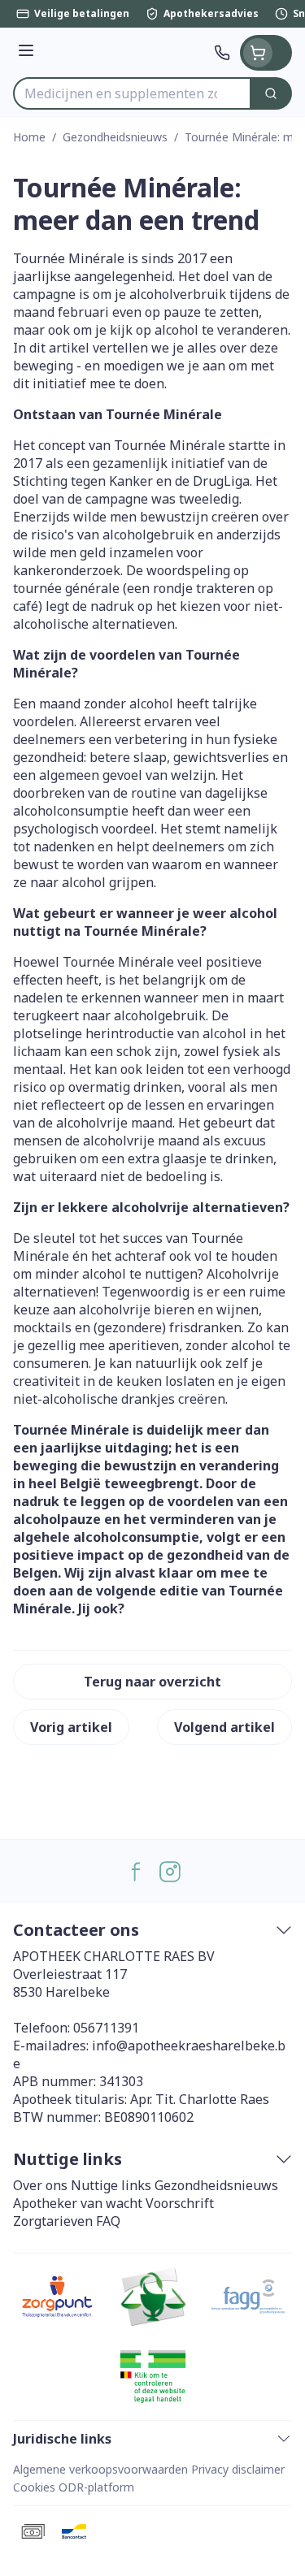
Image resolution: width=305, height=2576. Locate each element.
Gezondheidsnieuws (115, 137)
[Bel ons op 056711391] (222, 53)
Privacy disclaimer (238, 2469)
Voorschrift (180, 2203)
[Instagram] (170, 1872)
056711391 (106, 2028)
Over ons (40, 2185)
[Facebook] (136, 1872)
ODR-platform (96, 2487)
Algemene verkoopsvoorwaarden (100, 2469)
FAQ (108, 2221)
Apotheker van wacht (78, 2203)
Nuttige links (111, 2185)
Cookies (34, 2487)
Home (29, 137)
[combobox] (132, 93)
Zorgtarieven (53, 2221)
